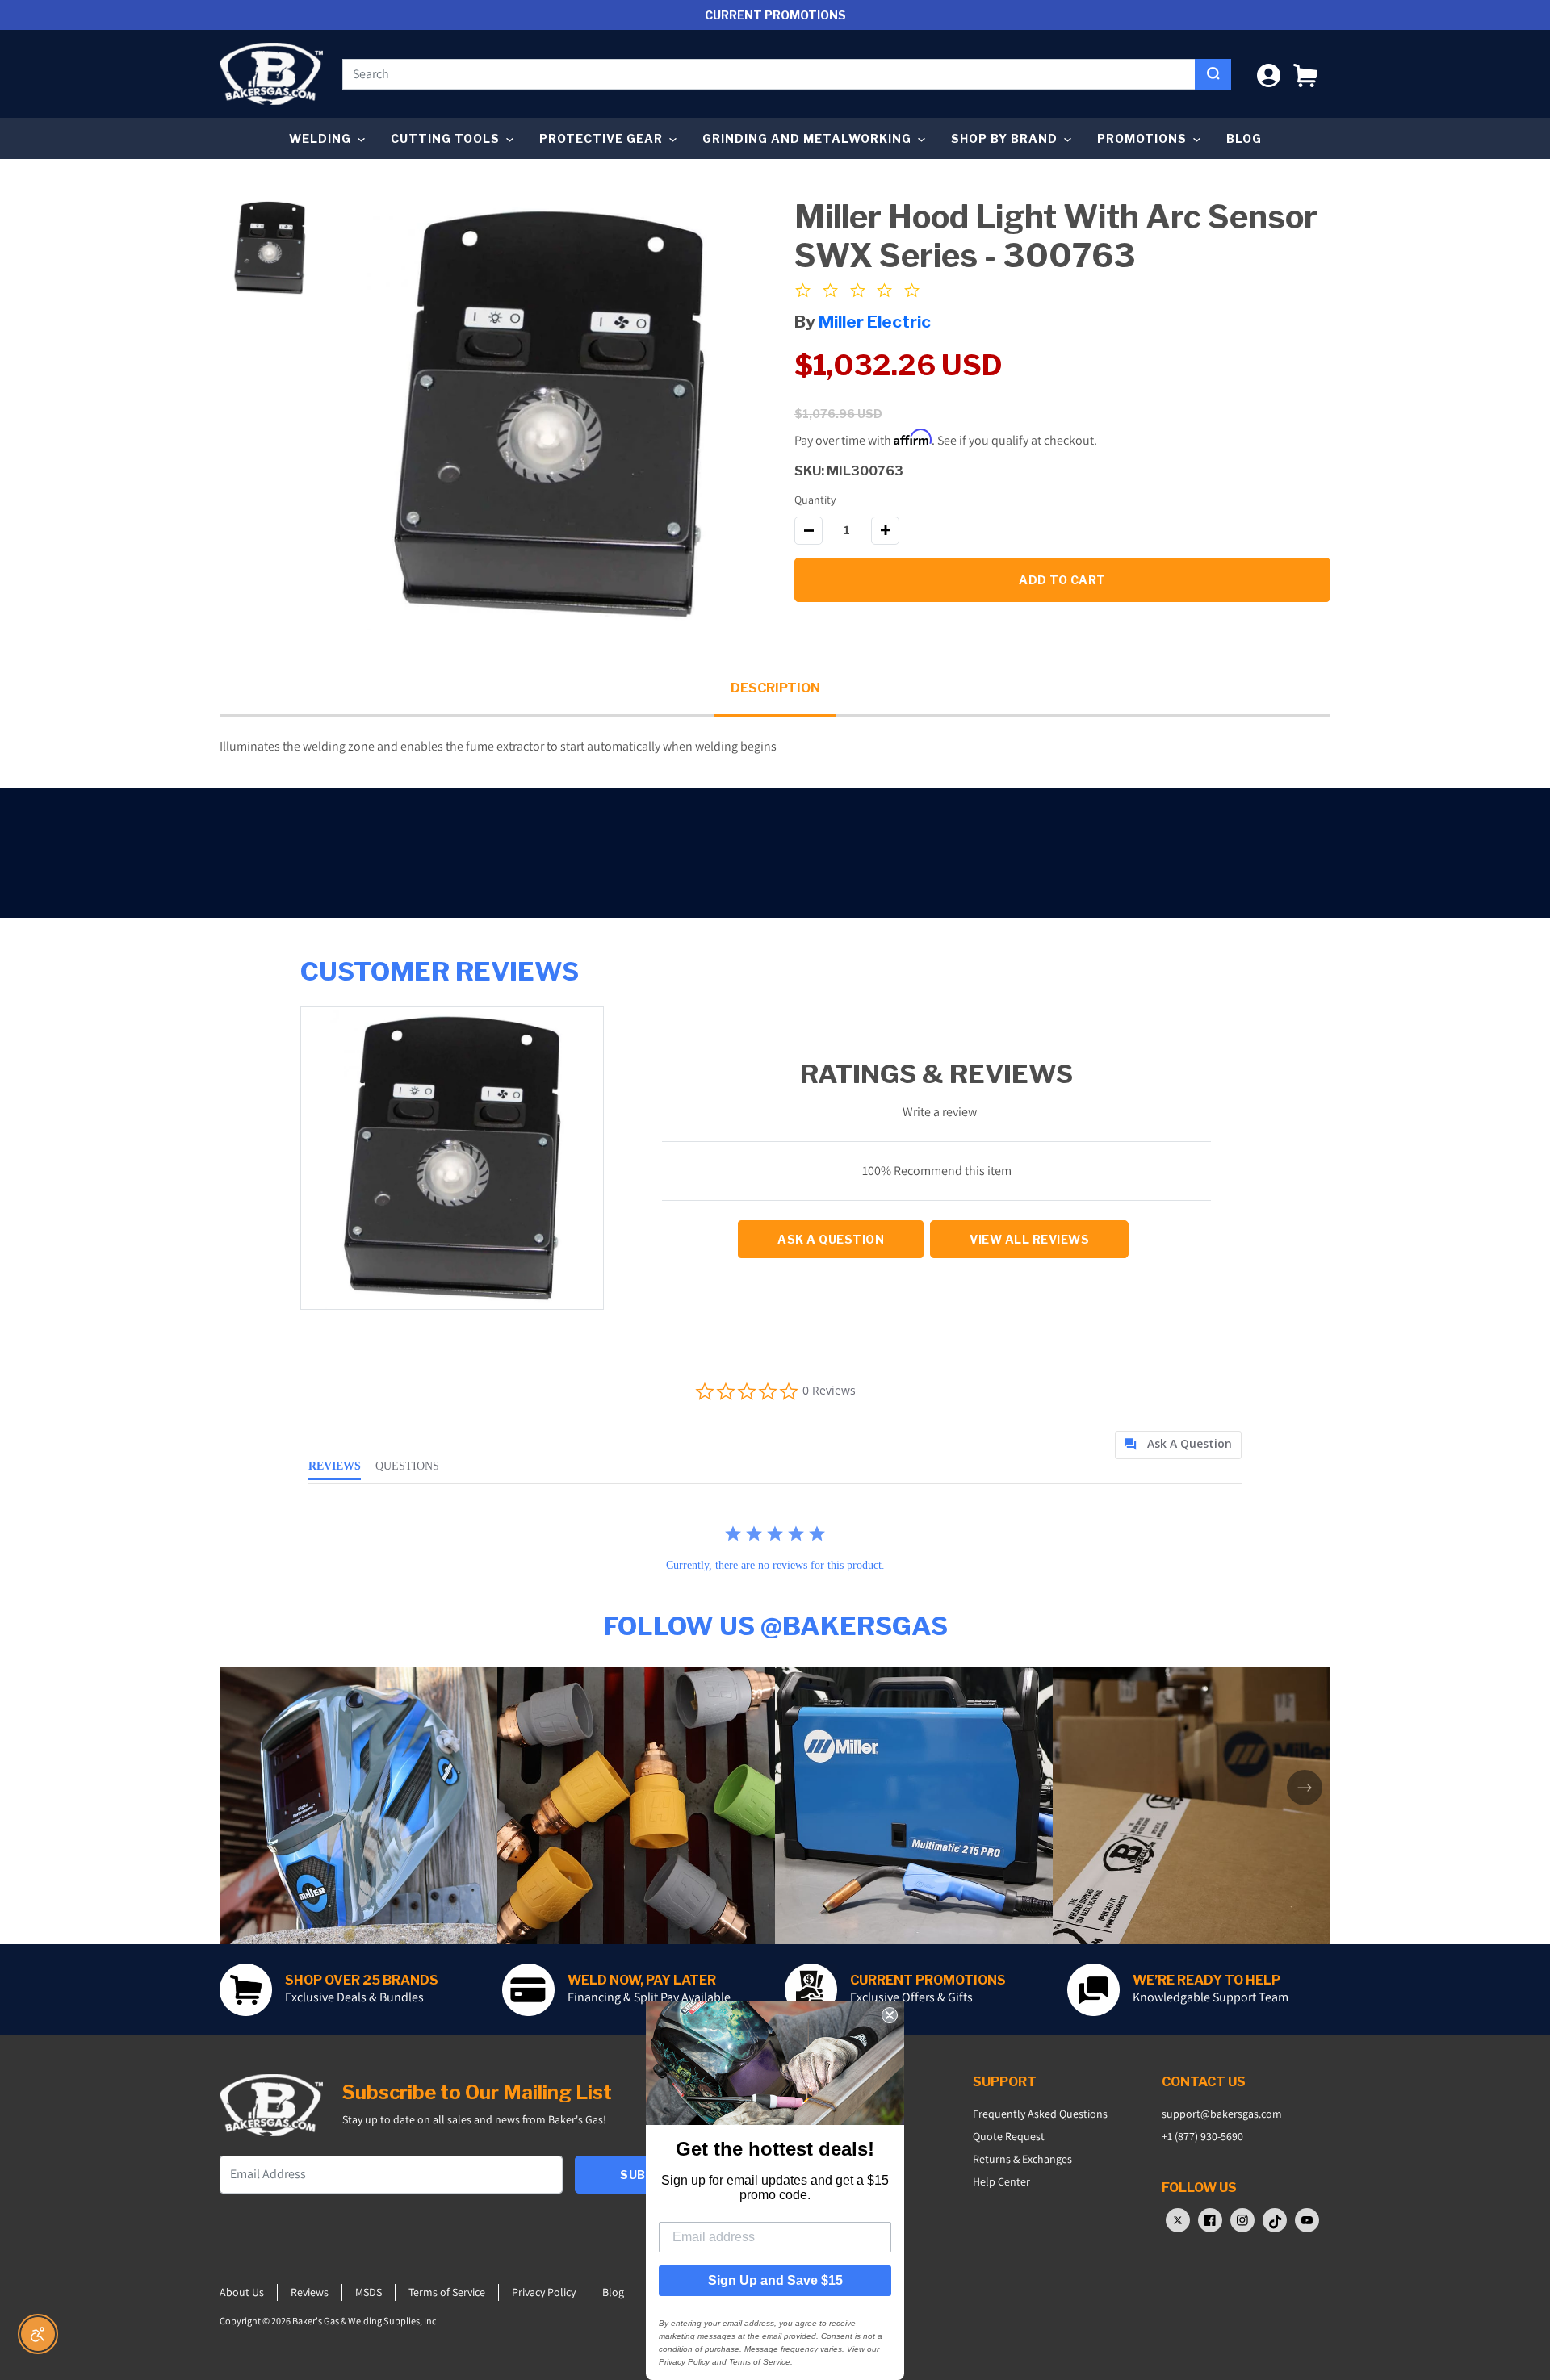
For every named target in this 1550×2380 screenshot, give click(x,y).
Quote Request (1009, 2136)
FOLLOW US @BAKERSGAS (775, 1626)
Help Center (1001, 2181)
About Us (242, 2292)
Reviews (310, 2292)
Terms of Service (447, 2292)
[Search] (1213, 74)
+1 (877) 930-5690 (1202, 2136)
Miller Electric (875, 322)
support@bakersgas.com (1222, 2114)
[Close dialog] (890, 2015)
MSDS (369, 2292)
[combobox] (769, 74)
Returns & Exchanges (1022, 2159)
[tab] (1178, 1445)
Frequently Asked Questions (1040, 2114)
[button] (1305, 74)
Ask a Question (831, 1239)
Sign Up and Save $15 (775, 2280)
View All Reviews (1029, 1239)
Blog (1244, 138)
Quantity (815, 500)
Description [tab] (775, 688)
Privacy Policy (544, 2292)
